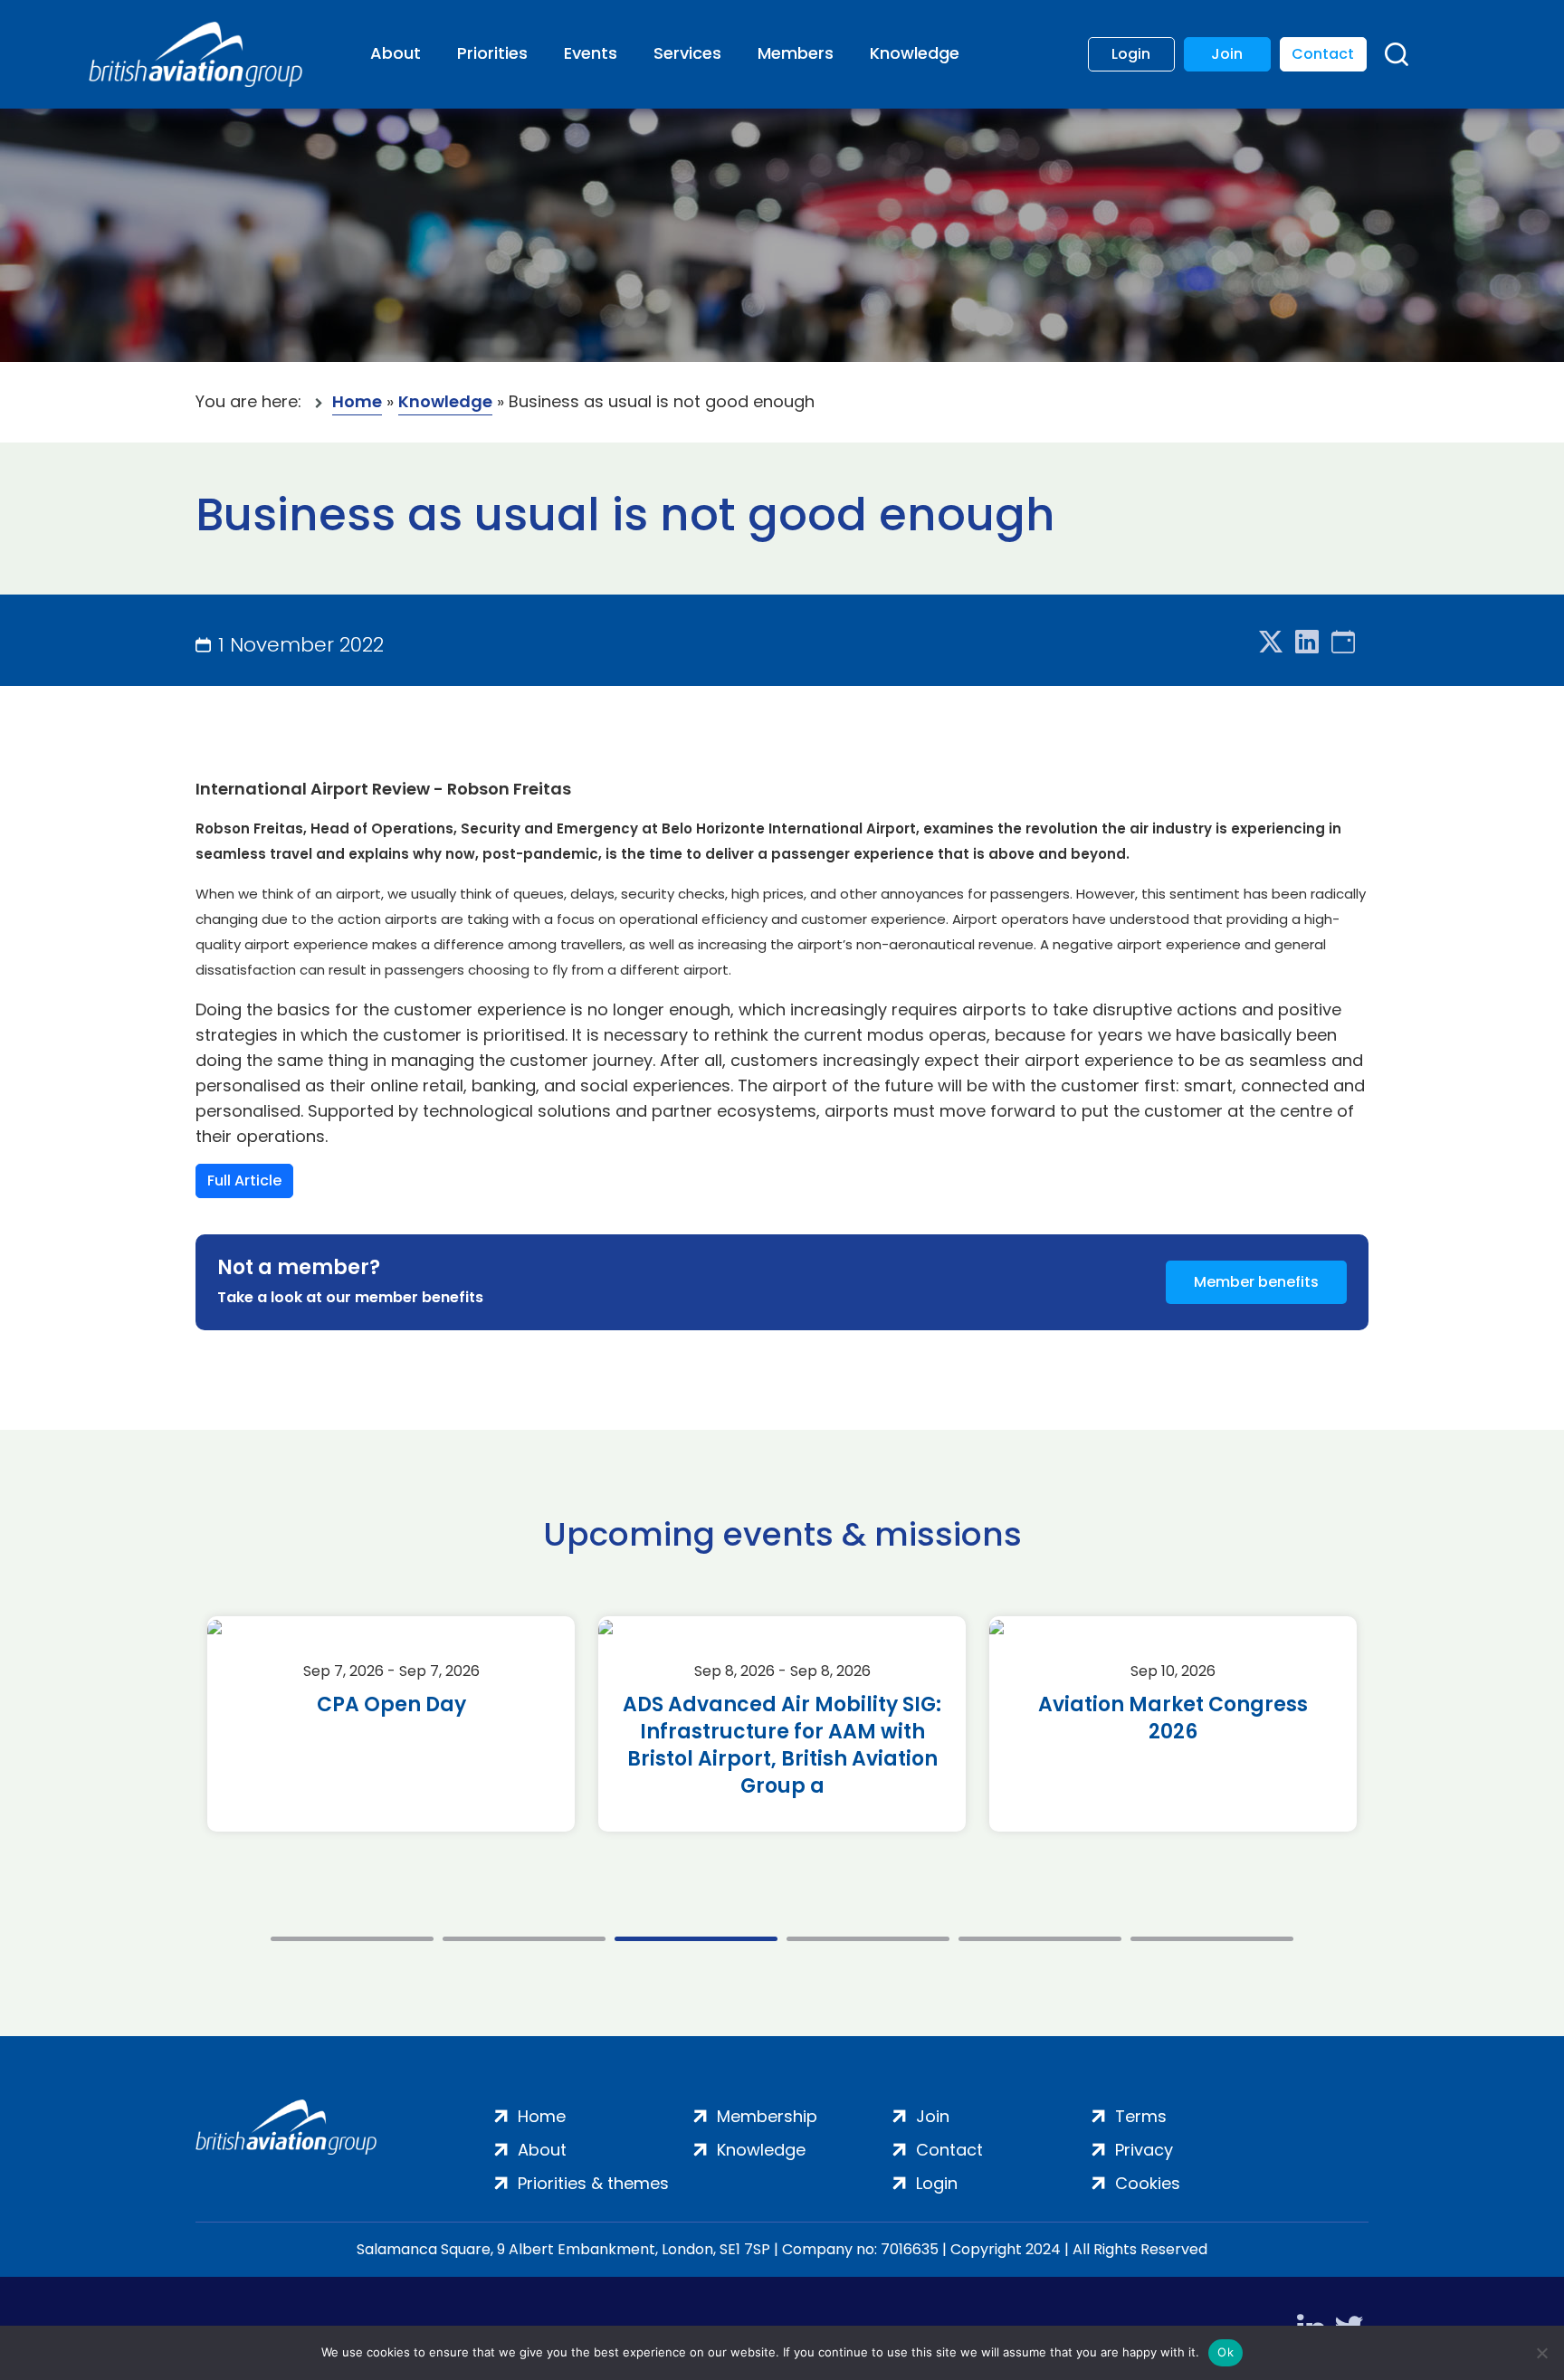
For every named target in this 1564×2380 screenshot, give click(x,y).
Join (1227, 54)
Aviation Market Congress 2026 (1173, 1718)
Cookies (1148, 2183)
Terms (1141, 2116)
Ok (1225, 2352)
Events (591, 53)
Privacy (1144, 2150)
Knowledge (915, 53)
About (396, 53)
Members (796, 53)
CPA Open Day (391, 1705)
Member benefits (1256, 1282)
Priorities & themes (593, 2183)
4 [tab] (868, 1939)
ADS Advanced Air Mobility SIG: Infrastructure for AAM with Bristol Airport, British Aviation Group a (782, 1746)
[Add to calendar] (1343, 643)
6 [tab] (1212, 1939)
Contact (1323, 54)
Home (357, 401)
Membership (767, 2116)
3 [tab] (696, 1939)
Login (1131, 54)
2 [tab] (524, 1939)
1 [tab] (352, 1939)
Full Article (244, 1180)
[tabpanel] (391, 1724)
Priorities (492, 53)
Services (687, 53)
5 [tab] (1040, 1939)
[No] (1541, 2353)
